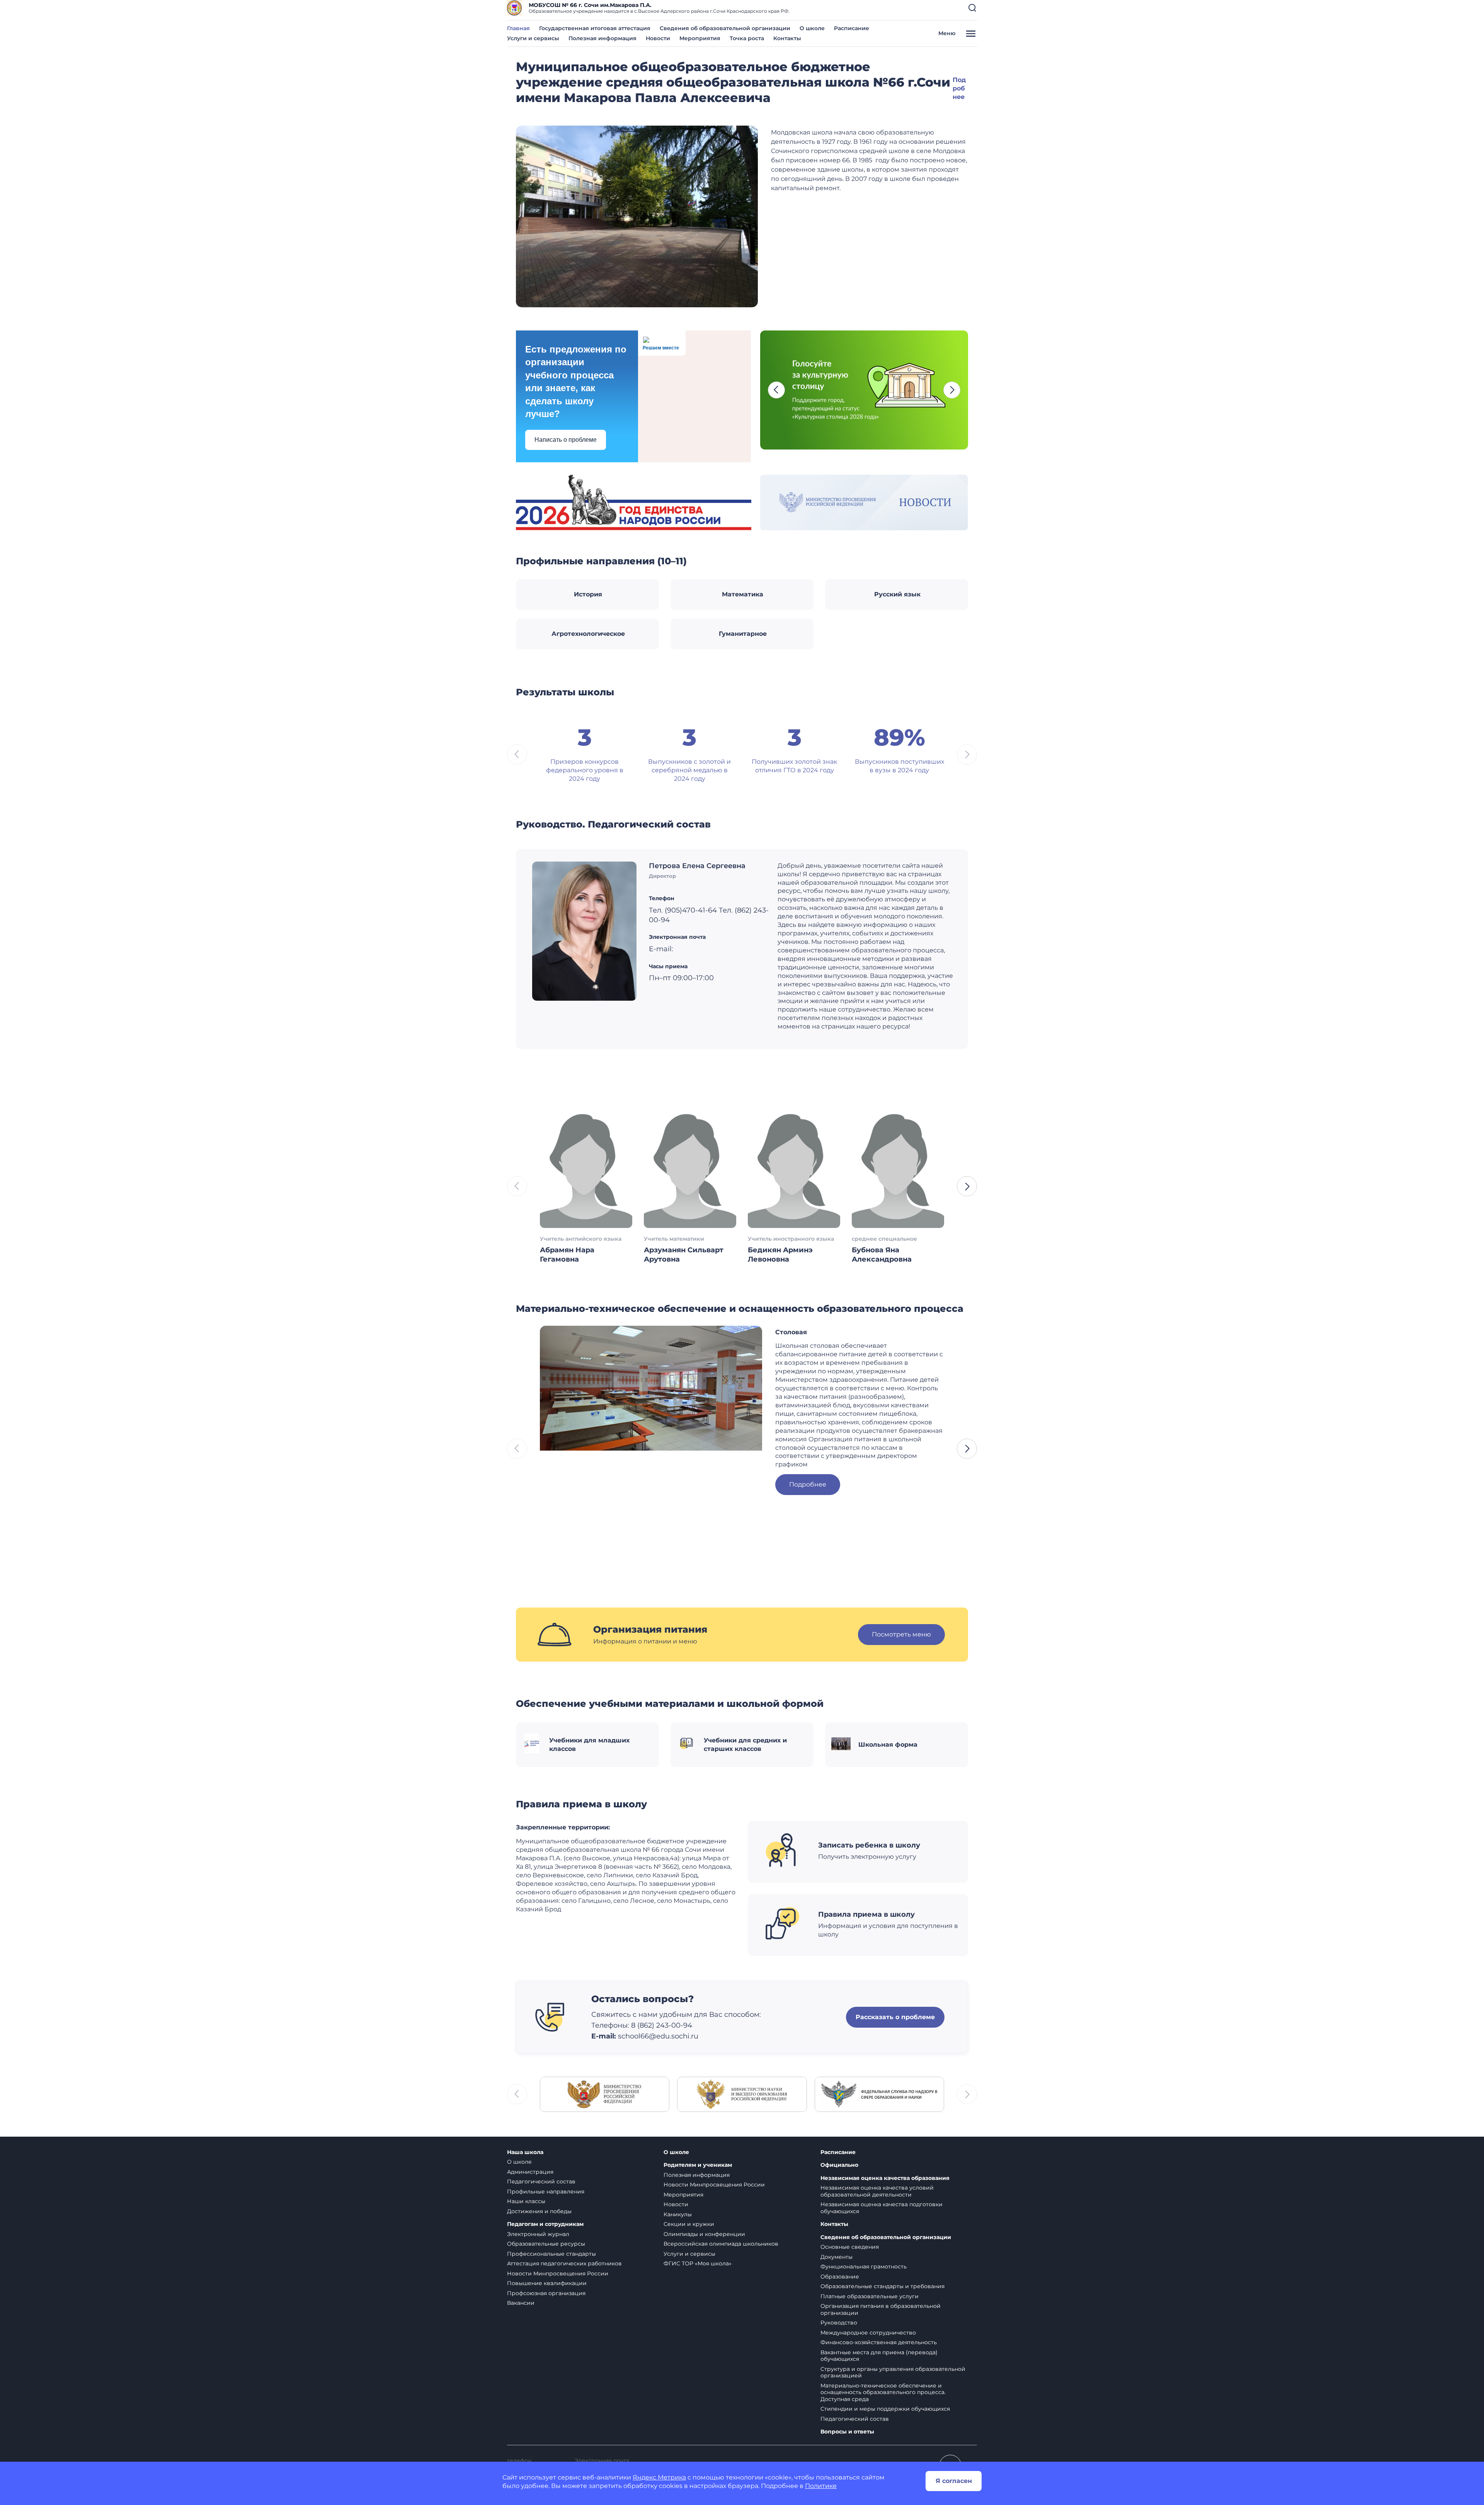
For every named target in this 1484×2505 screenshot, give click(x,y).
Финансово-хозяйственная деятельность (879, 2342)
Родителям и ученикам (698, 2165)
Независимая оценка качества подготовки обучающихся (882, 2208)
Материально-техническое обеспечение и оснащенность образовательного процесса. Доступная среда (883, 2392)
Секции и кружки (689, 2224)
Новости (658, 38)
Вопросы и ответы (847, 2432)
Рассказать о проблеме (895, 2017)
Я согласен (954, 2481)
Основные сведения (850, 2247)
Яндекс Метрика (659, 2477)
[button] (972, 8)
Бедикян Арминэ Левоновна (780, 1255)
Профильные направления (546, 2192)
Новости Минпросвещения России (558, 2273)
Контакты (787, 38)
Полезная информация (602, 38)
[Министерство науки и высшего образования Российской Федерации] (742, 2094)
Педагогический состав (541, 2181)
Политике (821, 2486)
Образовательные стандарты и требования (882, 2286)
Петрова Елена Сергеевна (697, 866)
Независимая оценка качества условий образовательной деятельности (877, 2191)
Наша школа (525, 2152)
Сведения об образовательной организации (725, 28)
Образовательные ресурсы (546, 2244)
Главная (518, 28)
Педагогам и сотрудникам (545, 2224)
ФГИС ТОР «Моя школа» (698, 2263)
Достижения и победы (539, 2211)
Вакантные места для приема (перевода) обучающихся (879, 2356)
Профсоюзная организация (546, 2293)
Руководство (839, 2323)
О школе (812, 28)
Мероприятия (700, 38)
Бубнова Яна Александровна (882, 1255)
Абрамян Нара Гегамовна (567, 1255)
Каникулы (678, 2214)
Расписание (852, 28)
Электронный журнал (538, 2234)
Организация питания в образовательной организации (881, 2309)
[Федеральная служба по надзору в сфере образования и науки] (879, 2094)
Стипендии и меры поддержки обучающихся (885, 2409)
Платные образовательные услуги (870, 2296)
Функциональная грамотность (864, 2267)
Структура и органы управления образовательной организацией (893, 2372)
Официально (839, 2165)
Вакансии (521, 2303)
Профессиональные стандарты (551, 2254)
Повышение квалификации (547, 2283)
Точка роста (747, 38)
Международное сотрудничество (868, 2333)
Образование (840, 2277)
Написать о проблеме (566, 440)
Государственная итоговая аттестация (595, 28)
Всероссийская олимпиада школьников (721, 2244)
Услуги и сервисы (533, 38)
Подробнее (959, 88)
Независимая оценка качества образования (885, 2178)
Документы (836, 2257)
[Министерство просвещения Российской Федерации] (605, 2094)
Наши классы (526, 2201)
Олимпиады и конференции (704, 2234)
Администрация (530, 2172)
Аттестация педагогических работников (564, 2263)
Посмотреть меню (901, 1634)
